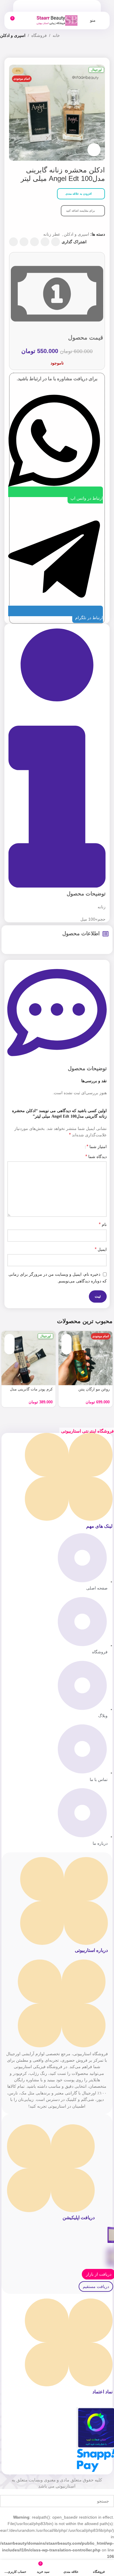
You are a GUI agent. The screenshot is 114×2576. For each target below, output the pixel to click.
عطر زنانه (52, 234)
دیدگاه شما (96, 1156)
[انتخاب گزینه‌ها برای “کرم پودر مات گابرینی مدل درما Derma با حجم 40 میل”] (9, 1339)
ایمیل (101, 1249)
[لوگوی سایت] (57, 20)
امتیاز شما (97, 1147)
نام (103, 1224)
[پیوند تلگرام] (13, 242)
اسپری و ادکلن (13, 35)
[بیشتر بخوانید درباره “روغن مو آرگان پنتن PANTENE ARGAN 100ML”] (66, 1339)
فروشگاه (39, 35)
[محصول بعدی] (4, 51)
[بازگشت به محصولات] (11, 51)
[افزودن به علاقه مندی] (66, 1349)
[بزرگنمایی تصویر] (94, 150)
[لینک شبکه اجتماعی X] (45, 242)
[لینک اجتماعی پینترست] (34, 242)
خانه (56, 35)
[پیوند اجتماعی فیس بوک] (56, 242)
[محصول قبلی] (18, 51)
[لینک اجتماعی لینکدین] (24, 242)
